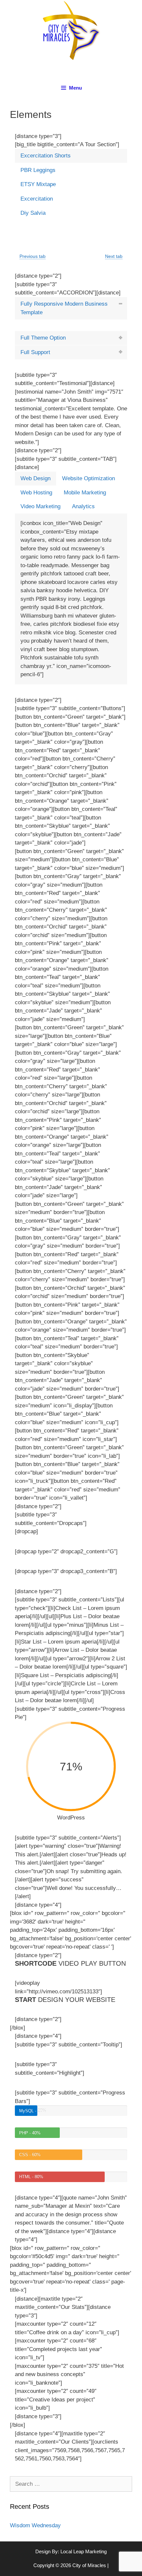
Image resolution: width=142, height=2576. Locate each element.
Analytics (83, 506)
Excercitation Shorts (46, 156)
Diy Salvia (33, 213)
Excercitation (37, 199)
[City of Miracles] (71, 30)
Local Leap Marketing (84, 2551)
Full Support (35, 352)
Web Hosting (36, 493)
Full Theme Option (43, 338)
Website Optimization (89, 478)
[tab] (71, 156)
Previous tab (33, 256)
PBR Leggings (38, 170)
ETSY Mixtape (38, 184)
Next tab (114, 256)
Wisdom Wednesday (35, 2525)
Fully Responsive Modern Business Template (64, 308)
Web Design (35, 478)
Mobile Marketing (85, 493)
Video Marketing (40, 506)
